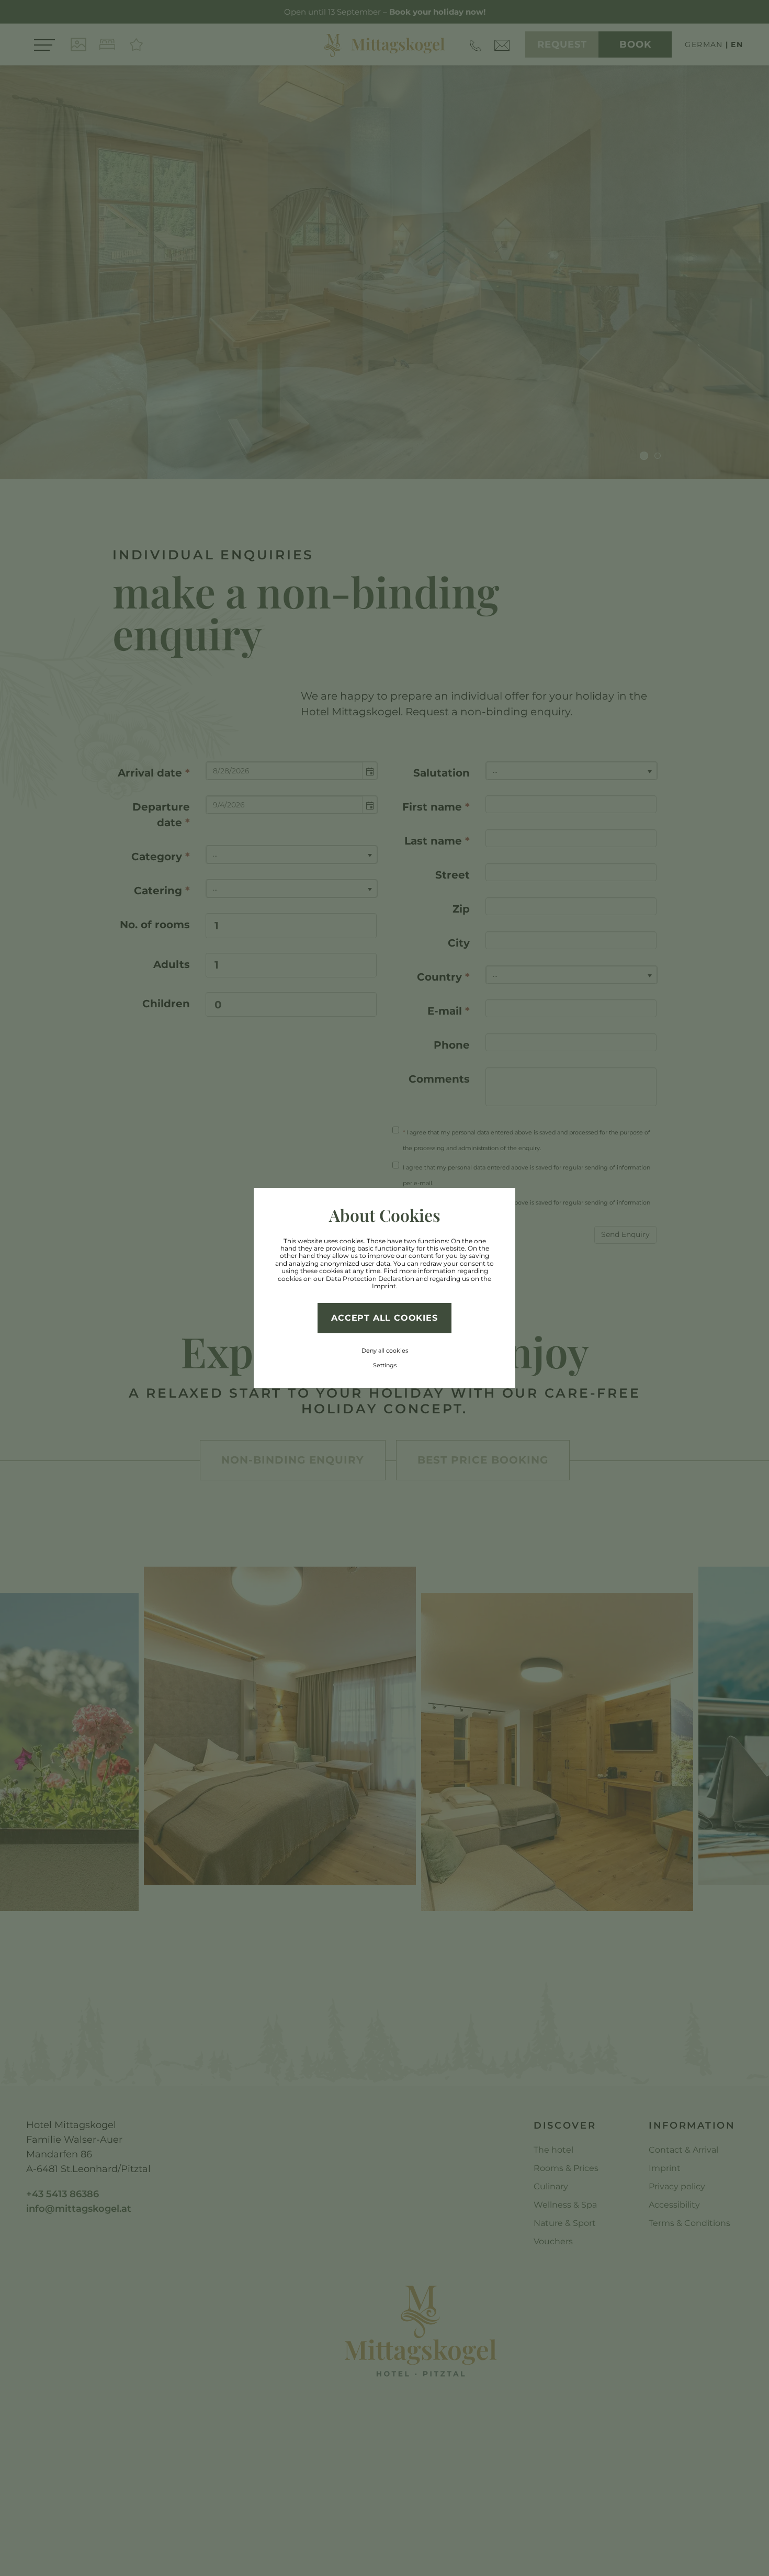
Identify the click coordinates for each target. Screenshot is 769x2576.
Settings (385, 1365)
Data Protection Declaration (370, 1279)
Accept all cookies (384, 1318)
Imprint (384, 1286)
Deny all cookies (385, 1351)
